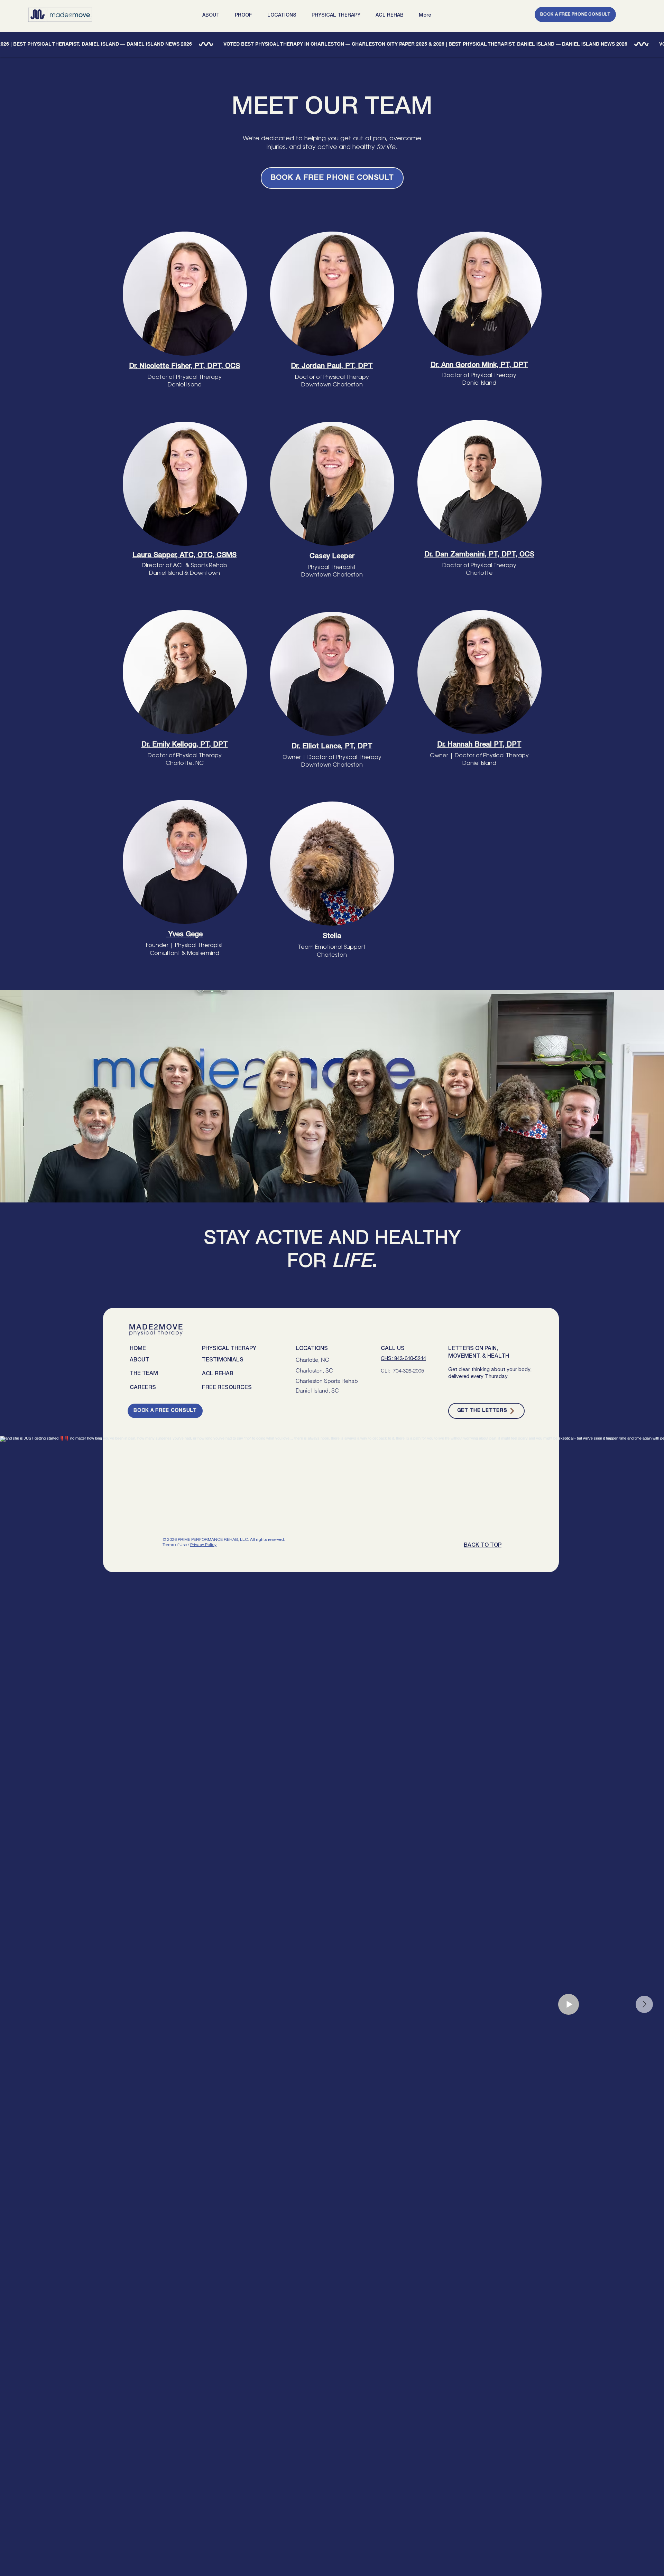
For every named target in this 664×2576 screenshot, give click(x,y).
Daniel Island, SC (317, 1390)
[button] (213, 15)
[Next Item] (644, 2004)
